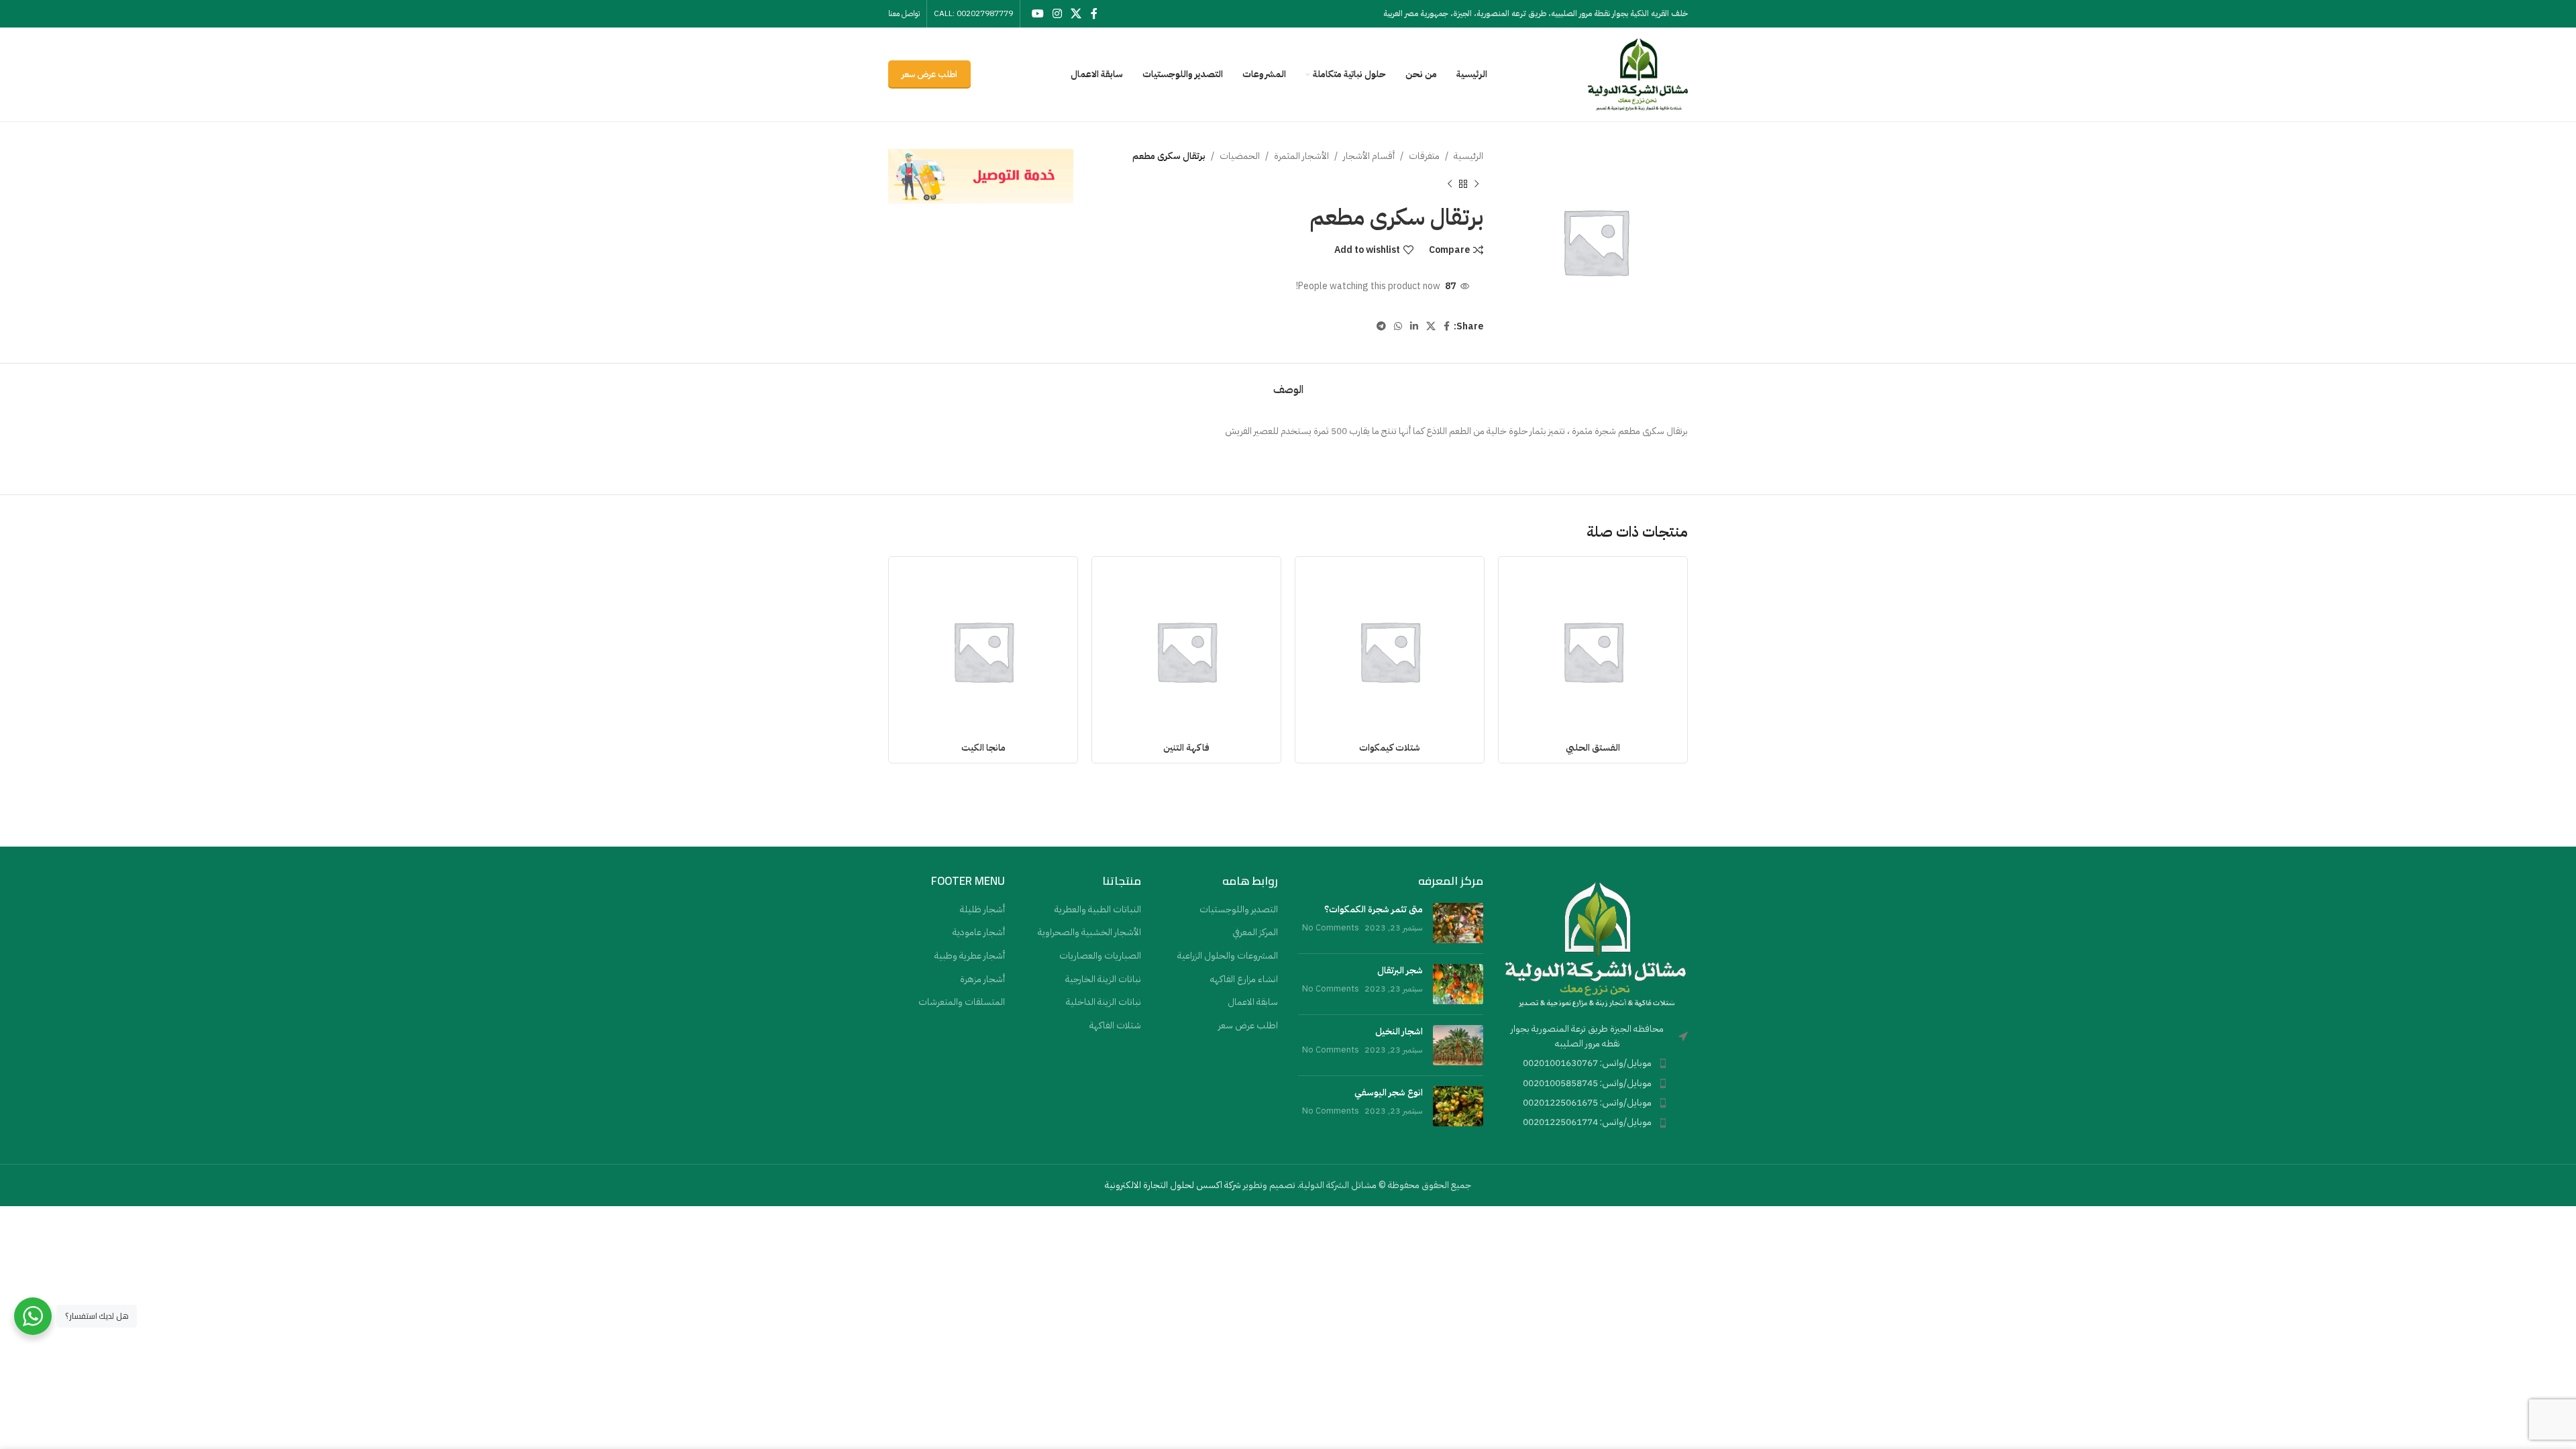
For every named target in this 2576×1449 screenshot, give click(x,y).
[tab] (1288, 383)
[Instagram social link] (1057, 14)
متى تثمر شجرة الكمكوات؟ (1374, 909)
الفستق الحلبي (1593, 748)
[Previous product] (1477, 184)
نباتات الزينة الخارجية (1103, 979)
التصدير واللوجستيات (1239, 910)
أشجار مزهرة (982, 979)
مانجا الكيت (983, 748)
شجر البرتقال (1400, 970)
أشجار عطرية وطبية (970, 956)
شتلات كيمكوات (1390, 748)
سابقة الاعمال (1253, 1002)
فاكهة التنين (1186, 748)
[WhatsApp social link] (1398, 327)
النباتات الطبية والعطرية (1098, 910)
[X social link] (1076, 14)
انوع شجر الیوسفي (1389, 1092)
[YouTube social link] (1037, 14)
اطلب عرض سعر (929, 74)
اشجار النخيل (1399, 1031)
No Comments (1331, 927)
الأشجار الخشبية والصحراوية (1089, 932)
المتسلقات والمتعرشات (962, 1002)
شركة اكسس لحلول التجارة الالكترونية (1173, 1185)
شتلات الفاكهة (1115, 1026)
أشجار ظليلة (982, 910)
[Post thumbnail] (1458, 923)
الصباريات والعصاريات (1100, 956)
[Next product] (1450, 184)
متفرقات (1424, 156)
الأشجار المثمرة (1301, 156)
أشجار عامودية (979, 932)
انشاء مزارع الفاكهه (1244, 979)
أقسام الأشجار (1369, 156)
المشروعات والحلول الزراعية (1228, 956)
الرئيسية (1468, 156)
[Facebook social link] (1094, 14)
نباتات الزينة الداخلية (1104, 1002)
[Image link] (1596, 944)
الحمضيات (1240, 156)
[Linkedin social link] (1414, 327)
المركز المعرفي (1255, 932)
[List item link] (1596, 1063)
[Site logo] (1638, 74)
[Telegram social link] (1381, 327)
